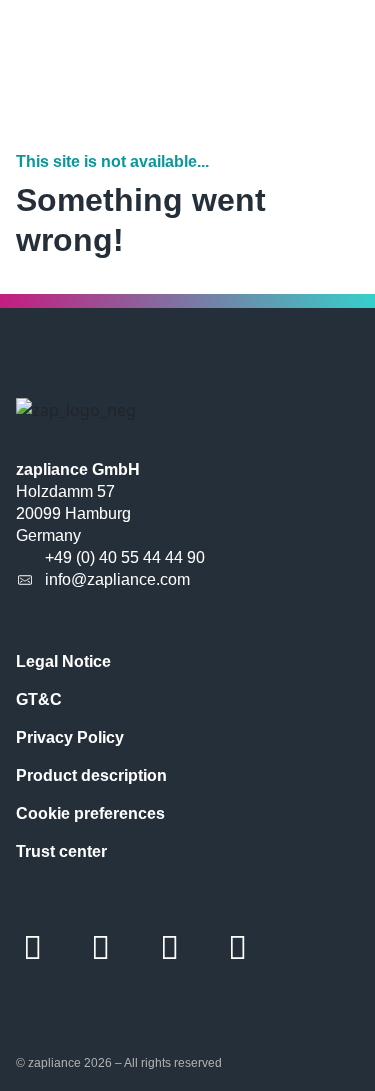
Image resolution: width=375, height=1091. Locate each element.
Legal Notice (63, 661)
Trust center (61, 851)
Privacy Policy (70, 737)
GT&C (39, 699)
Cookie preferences (90, 813)
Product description (91, 775)
